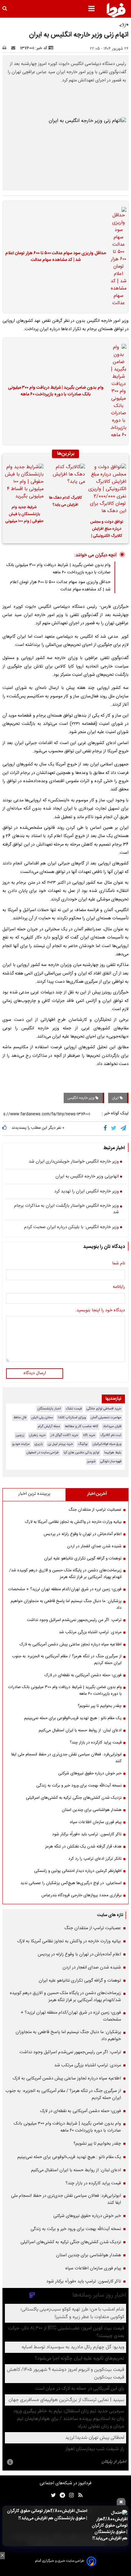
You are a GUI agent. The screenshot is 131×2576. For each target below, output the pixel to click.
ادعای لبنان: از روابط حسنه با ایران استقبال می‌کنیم (80, 1730)
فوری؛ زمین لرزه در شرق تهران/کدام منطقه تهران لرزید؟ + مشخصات (65, 1589)
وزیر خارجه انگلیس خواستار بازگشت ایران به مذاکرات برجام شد (66, 1209)
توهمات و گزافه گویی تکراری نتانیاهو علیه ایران (83, 1559)
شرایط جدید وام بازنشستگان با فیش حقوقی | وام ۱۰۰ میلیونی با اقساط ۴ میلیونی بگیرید (24, 515)
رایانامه (119, 1287)
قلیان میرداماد (112, 1426)
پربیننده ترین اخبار (34, 1494)
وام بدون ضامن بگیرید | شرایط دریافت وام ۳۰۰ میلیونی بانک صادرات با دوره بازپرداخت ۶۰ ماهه (56, 391)
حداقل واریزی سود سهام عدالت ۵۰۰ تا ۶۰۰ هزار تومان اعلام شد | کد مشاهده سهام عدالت (56, 257)
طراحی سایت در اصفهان (43, 1453)
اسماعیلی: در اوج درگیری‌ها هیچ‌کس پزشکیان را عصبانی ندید (71, 1883)
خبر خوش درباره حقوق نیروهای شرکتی (90, 1773)
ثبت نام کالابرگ (111, 1435)
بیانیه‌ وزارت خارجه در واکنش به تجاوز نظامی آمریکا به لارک (73, 1522)
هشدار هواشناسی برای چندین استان (92, 1810)
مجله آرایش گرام (49, 1426)
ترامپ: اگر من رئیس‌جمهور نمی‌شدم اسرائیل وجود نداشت (74, 1620)
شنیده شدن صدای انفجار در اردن (94, 1546)
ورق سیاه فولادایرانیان (107, 1444)
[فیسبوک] (106, 1128)
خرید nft (89, 1435)
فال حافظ (20, 1418)
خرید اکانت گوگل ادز (64, 1435)
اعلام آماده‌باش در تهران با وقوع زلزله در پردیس (83, 1534)
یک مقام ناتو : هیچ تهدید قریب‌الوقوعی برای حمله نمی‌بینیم (73, 1718)
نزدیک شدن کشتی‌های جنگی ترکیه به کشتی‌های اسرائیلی (74, 1798)
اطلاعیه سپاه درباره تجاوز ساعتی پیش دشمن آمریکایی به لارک (71, 1644)
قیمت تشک (74, 1409)
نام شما (119, 1264)
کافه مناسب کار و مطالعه (81, 1426)
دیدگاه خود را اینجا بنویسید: (100, 1311)
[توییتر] (114, 1128)
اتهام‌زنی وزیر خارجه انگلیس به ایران (87, 1177)
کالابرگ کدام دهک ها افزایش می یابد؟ (65, 501)
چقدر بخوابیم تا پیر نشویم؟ (100, 1706)
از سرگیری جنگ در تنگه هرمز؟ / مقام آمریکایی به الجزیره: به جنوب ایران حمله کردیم (67, 1660)
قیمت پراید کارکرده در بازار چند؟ (96, 1743)
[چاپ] (6, 48)
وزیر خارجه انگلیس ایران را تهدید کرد (87, 1192)
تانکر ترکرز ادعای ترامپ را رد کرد (95, 1859)
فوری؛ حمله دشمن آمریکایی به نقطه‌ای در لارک (83, 1675)
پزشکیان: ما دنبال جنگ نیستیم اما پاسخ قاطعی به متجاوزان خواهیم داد (66, 1605)
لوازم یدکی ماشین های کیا (81, 1453)
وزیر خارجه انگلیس (81, 1098)
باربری (39, 1444)
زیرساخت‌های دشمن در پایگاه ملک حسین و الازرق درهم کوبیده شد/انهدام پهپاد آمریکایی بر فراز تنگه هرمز (65, 1574)
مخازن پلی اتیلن (42, 1418)
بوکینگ (83, 1444)
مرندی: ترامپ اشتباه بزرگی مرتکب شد (90, 1632)
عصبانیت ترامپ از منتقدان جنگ (95, 1510)
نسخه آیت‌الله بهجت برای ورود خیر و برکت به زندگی (79, 1786)
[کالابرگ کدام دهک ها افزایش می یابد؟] (65, 477)
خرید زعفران (37, 1435)
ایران (116, 1098)
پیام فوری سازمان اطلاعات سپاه (96, 1822)
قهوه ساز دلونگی (111, 1461)
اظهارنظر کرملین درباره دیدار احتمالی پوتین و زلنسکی (78, 1871)
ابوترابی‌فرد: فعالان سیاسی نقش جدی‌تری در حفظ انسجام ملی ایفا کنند (66, 1758)
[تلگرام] (124, 1128)
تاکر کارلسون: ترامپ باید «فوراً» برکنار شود (87, 1834)
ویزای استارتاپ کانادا (72, 1418)
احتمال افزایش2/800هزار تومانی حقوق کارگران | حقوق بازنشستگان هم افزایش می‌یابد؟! (47, 2515)
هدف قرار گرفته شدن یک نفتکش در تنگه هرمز (83, 1847)
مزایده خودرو (21, 1444)
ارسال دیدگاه (35, 1373)
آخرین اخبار (97, 1494)
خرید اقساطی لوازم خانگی (104, 1409)
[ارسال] (15, 48)
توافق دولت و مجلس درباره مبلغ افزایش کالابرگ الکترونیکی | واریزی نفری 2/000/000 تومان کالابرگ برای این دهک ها (107, 530)
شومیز (91, 1461)
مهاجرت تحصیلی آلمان (106, 1418)
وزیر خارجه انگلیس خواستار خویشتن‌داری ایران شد (74, 1162)
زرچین (20, 1435)
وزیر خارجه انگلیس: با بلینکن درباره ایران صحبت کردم (71, 1227)
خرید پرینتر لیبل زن (60, 1444)
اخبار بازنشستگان (49, 1409)
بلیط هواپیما (113, 1453)
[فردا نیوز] (116, 10)
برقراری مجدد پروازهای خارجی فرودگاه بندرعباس (81, 1895)
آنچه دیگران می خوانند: (96, 555)
